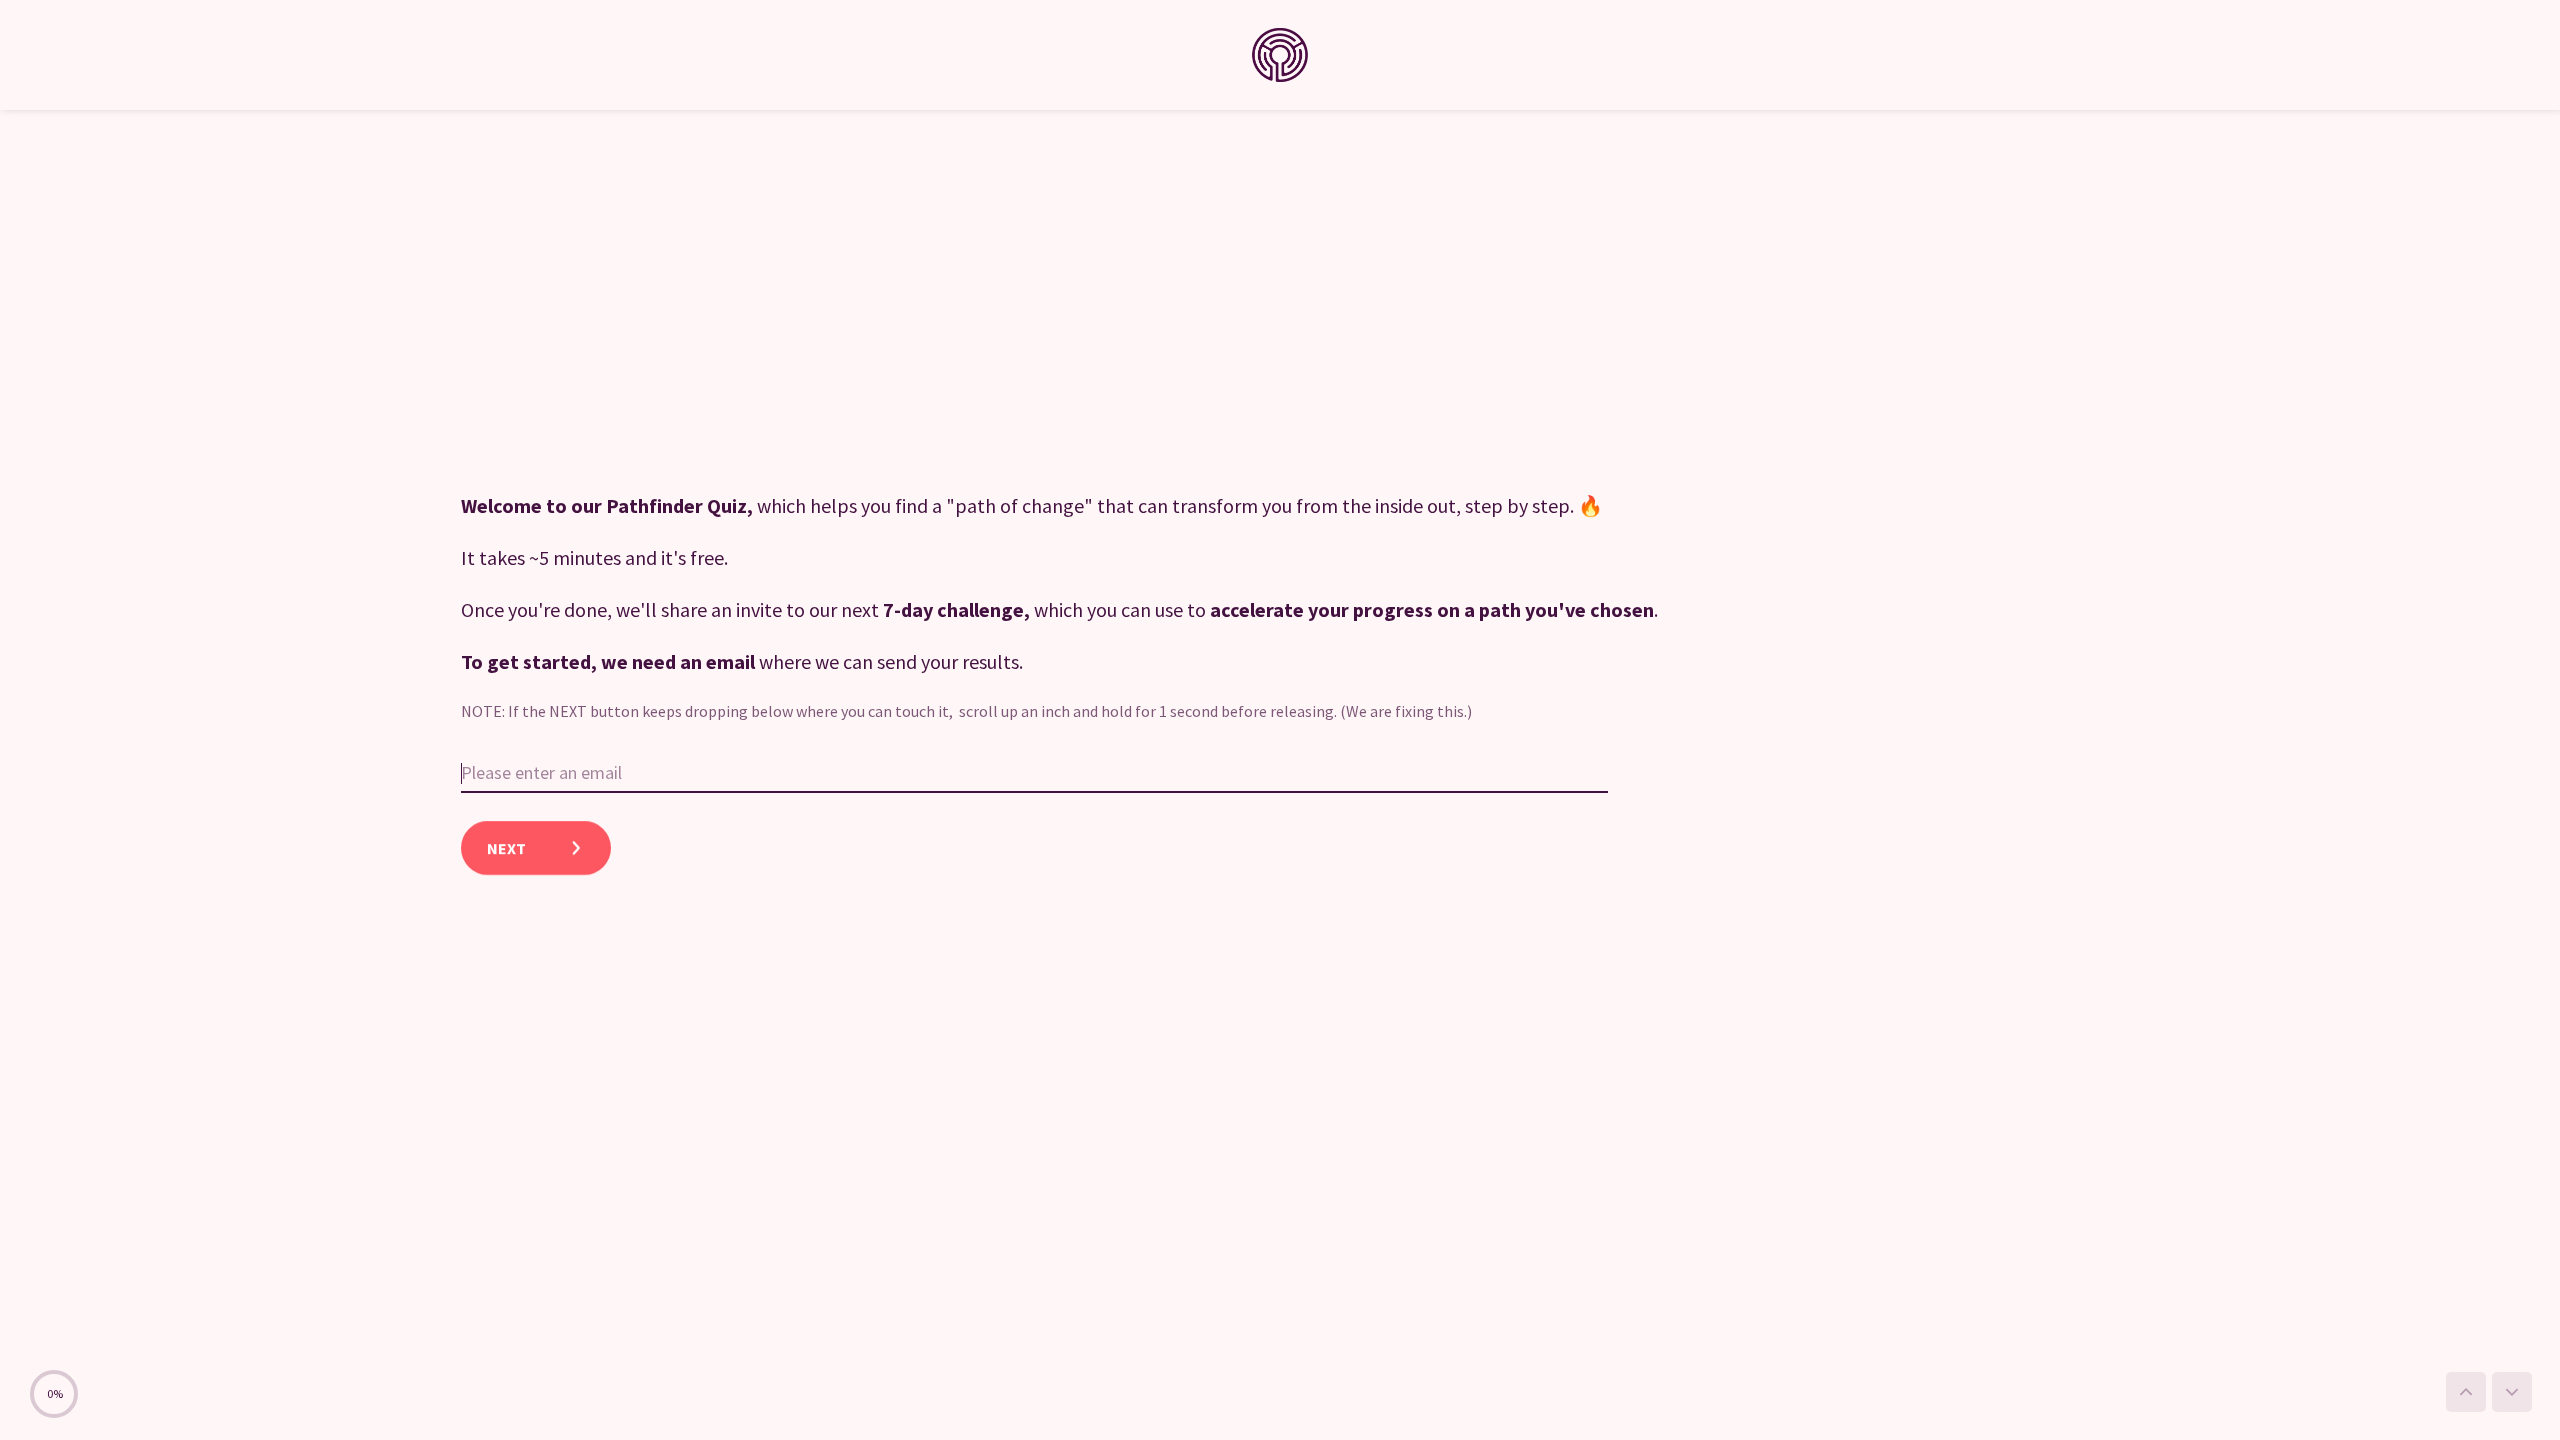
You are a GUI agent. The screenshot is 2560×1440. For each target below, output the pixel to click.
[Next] (2512, 1392)
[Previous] (2466, 1392)
